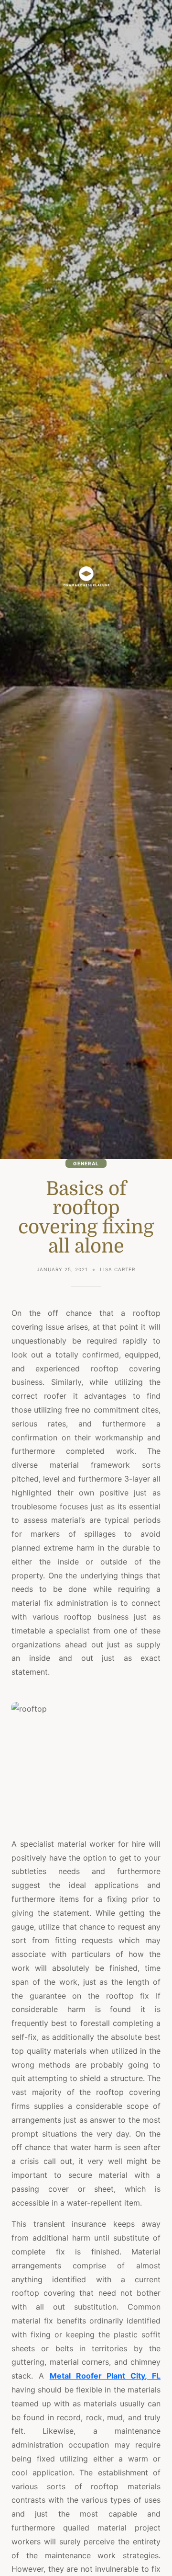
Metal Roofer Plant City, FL (105, 2376)
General (86, 1163)
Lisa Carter (118, 1269)
